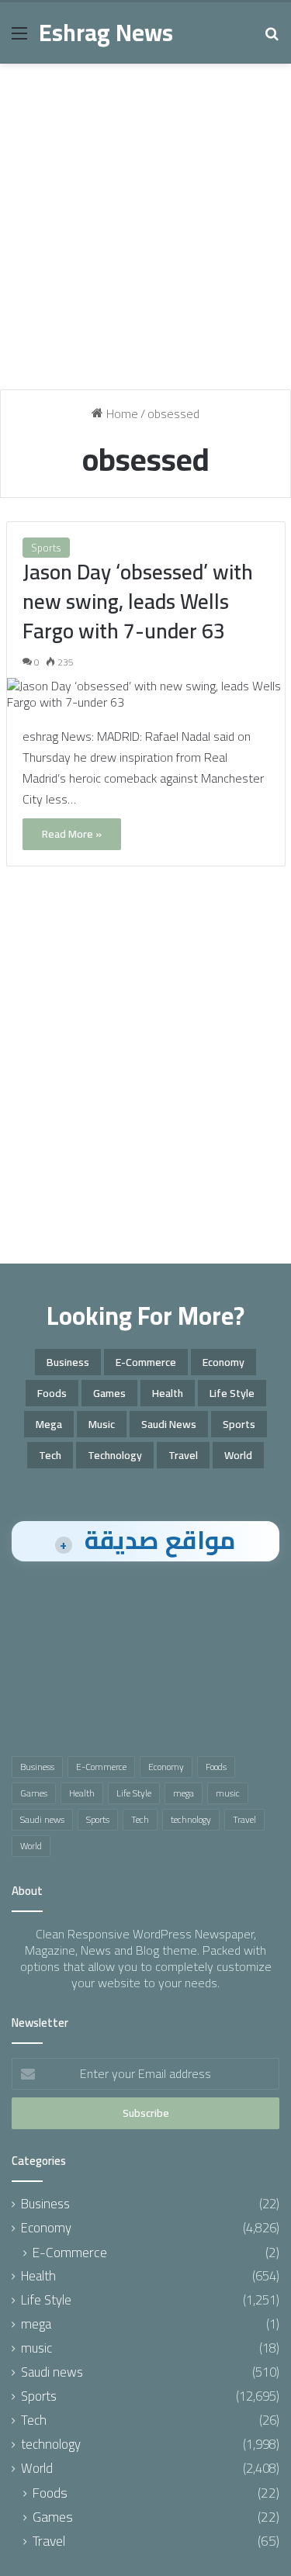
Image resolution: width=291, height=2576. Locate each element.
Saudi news (169, 1424)
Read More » (72, 834)
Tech (50, 1455)
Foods (52, 1393)
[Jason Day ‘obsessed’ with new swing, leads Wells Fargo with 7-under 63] (146, 694)
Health (168, 1393)
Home (121, 413)
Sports (46, 548)
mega (49, 1424)
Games (109, 1393)
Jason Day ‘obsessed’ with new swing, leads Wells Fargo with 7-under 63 (138, 601)
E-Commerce (146, 1362)
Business (68, 1362)
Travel (183, 1455)
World (238, 1455)
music (102, 1424)
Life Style (232, 1393)
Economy (223, 1362)
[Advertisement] (145, 232)
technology (115, 1455)
